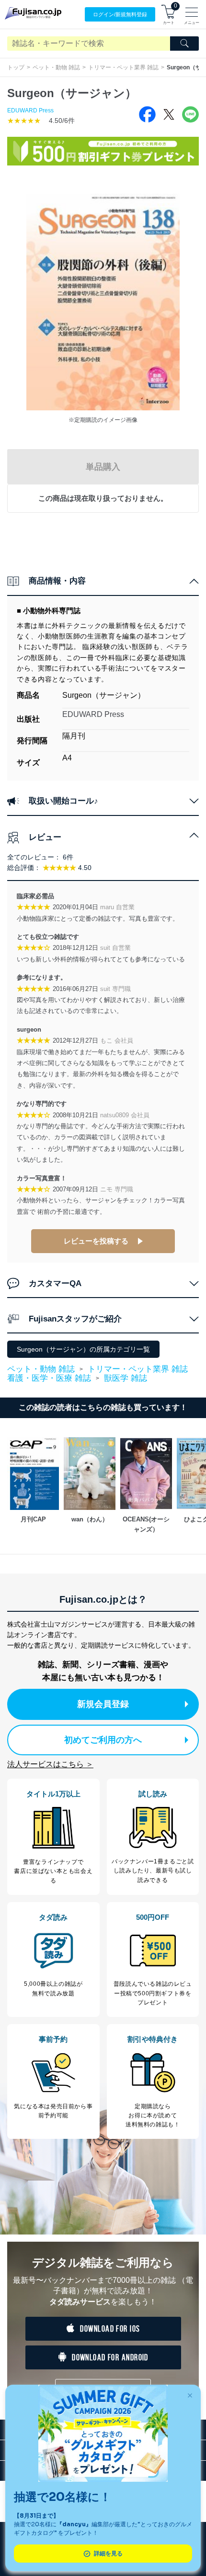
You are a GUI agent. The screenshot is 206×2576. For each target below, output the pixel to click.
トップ (16, 67)
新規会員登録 (103, 1704)
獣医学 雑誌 (126, 1378)
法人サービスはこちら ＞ (50, 1764)
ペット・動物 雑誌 (56, 67)
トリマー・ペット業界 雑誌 (123, 67)
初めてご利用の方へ (103, 1740)
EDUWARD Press (30, 110)
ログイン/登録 (120, 14)
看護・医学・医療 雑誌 (49, 1378)
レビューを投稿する (96, 1241)
